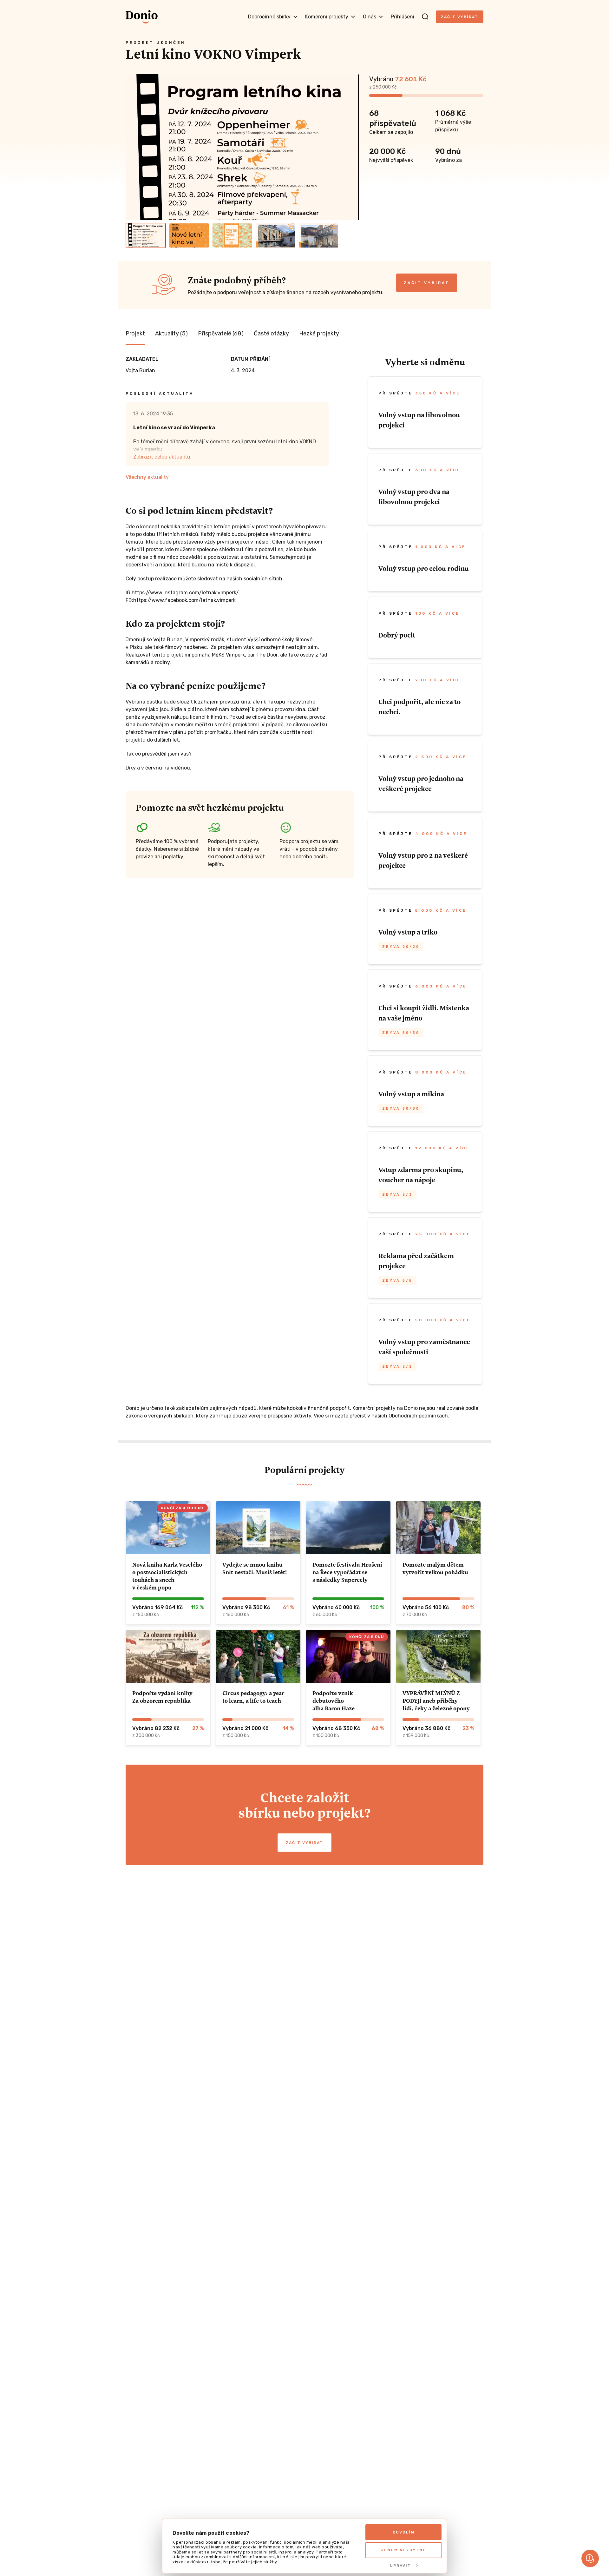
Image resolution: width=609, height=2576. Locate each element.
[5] (318, 235)
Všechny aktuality (147, 477)
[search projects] (425, 17)
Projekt (135, 334)
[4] (275, 235)
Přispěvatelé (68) (221, 334)
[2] (189, 235)
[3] (232, 235)
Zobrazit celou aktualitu (162, 457)
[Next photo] (351, 147)
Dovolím (404, 2532)
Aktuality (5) (171, 334)
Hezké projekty (319, 334)
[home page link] (142, 17)
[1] (146, 235)
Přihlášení (403, 17)
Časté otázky (271, 334)
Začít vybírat (460, 17)
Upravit (400, 2566)
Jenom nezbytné (403, 2550)
